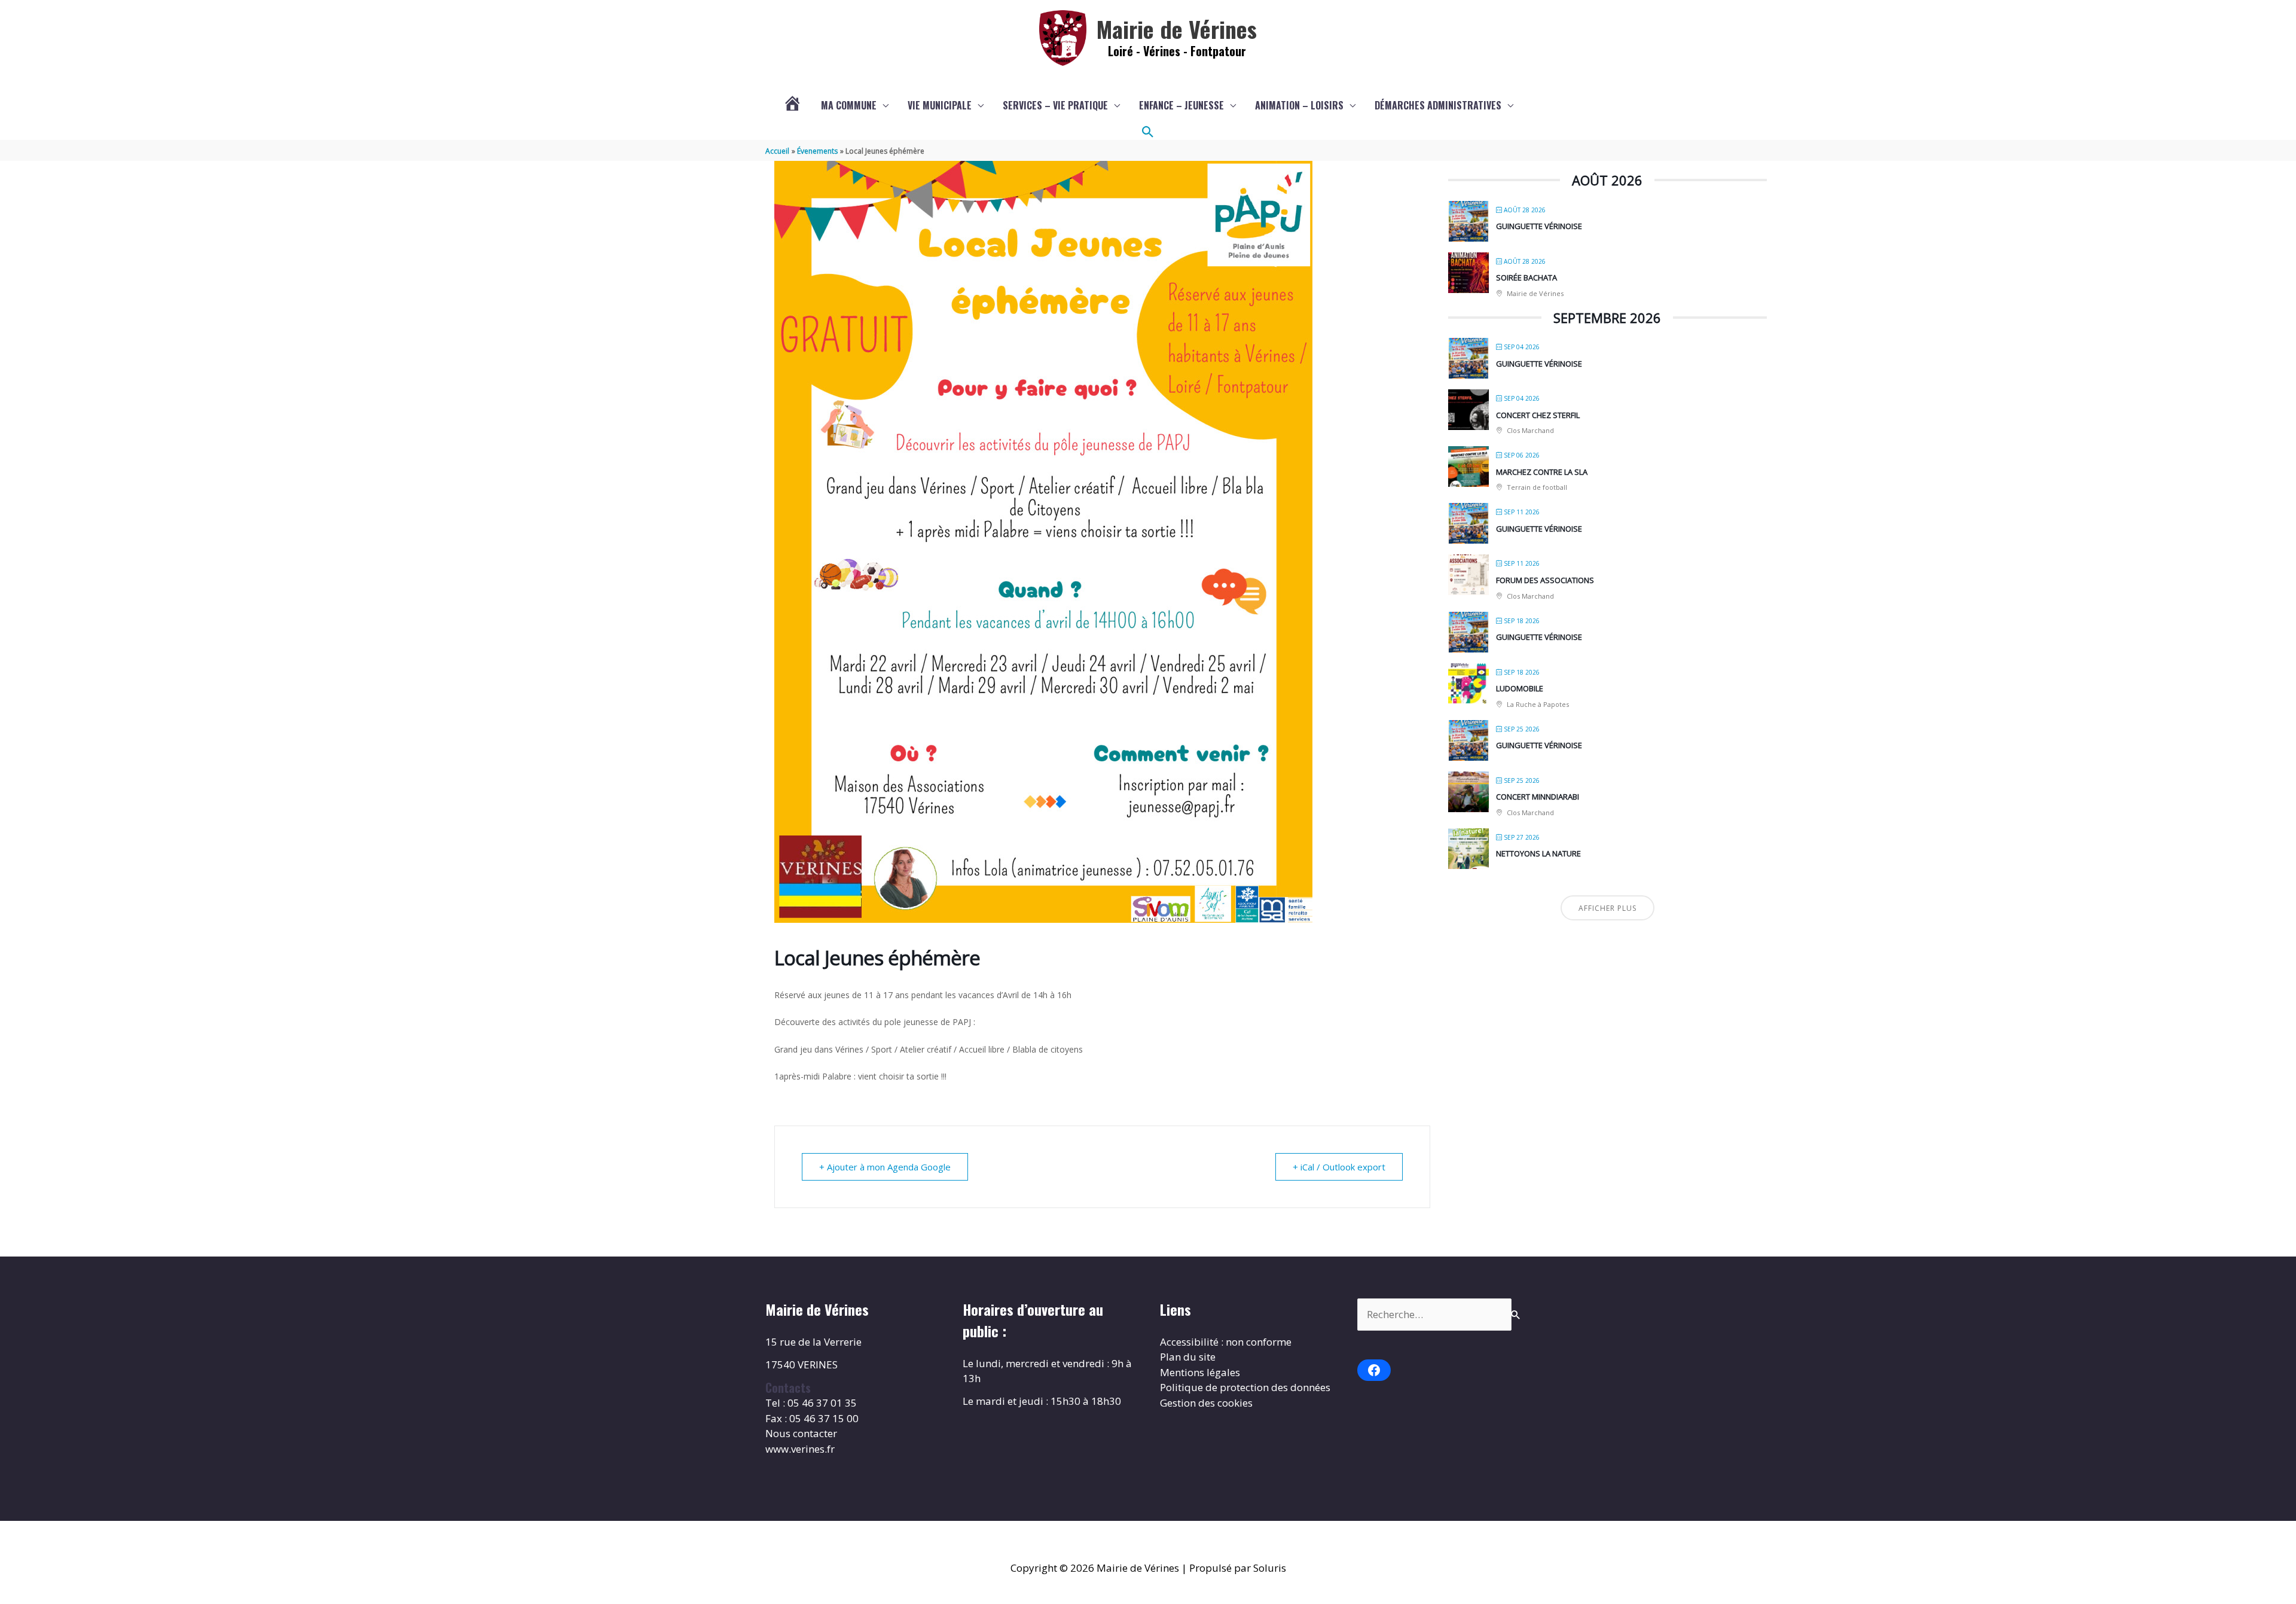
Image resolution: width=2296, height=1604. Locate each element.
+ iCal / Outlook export (1339, 1167)
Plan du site (1188, 1357)
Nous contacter (801, 1433)
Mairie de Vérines (1177, 29)
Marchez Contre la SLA (1542, 472)
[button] (1148, 132)
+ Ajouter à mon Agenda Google (885, 1167)
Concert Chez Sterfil (1538, 415)
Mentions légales (1200, 1372)
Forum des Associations (1545, 580)
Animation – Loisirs (1299, 105)
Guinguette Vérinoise (1539, 226)
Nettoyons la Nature (1538, 853)
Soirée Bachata (1526, 278)
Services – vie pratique (1055, 105)
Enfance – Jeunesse (1181, 105)
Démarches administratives (1438, 105)
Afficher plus (1607, 908)
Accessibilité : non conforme (1226, 1342)
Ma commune (849, 105)
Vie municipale (940, 105)
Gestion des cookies (1206, 1403)
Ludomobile (1520, 688)
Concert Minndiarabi (1538, 797)
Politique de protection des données (1245, 1387)
